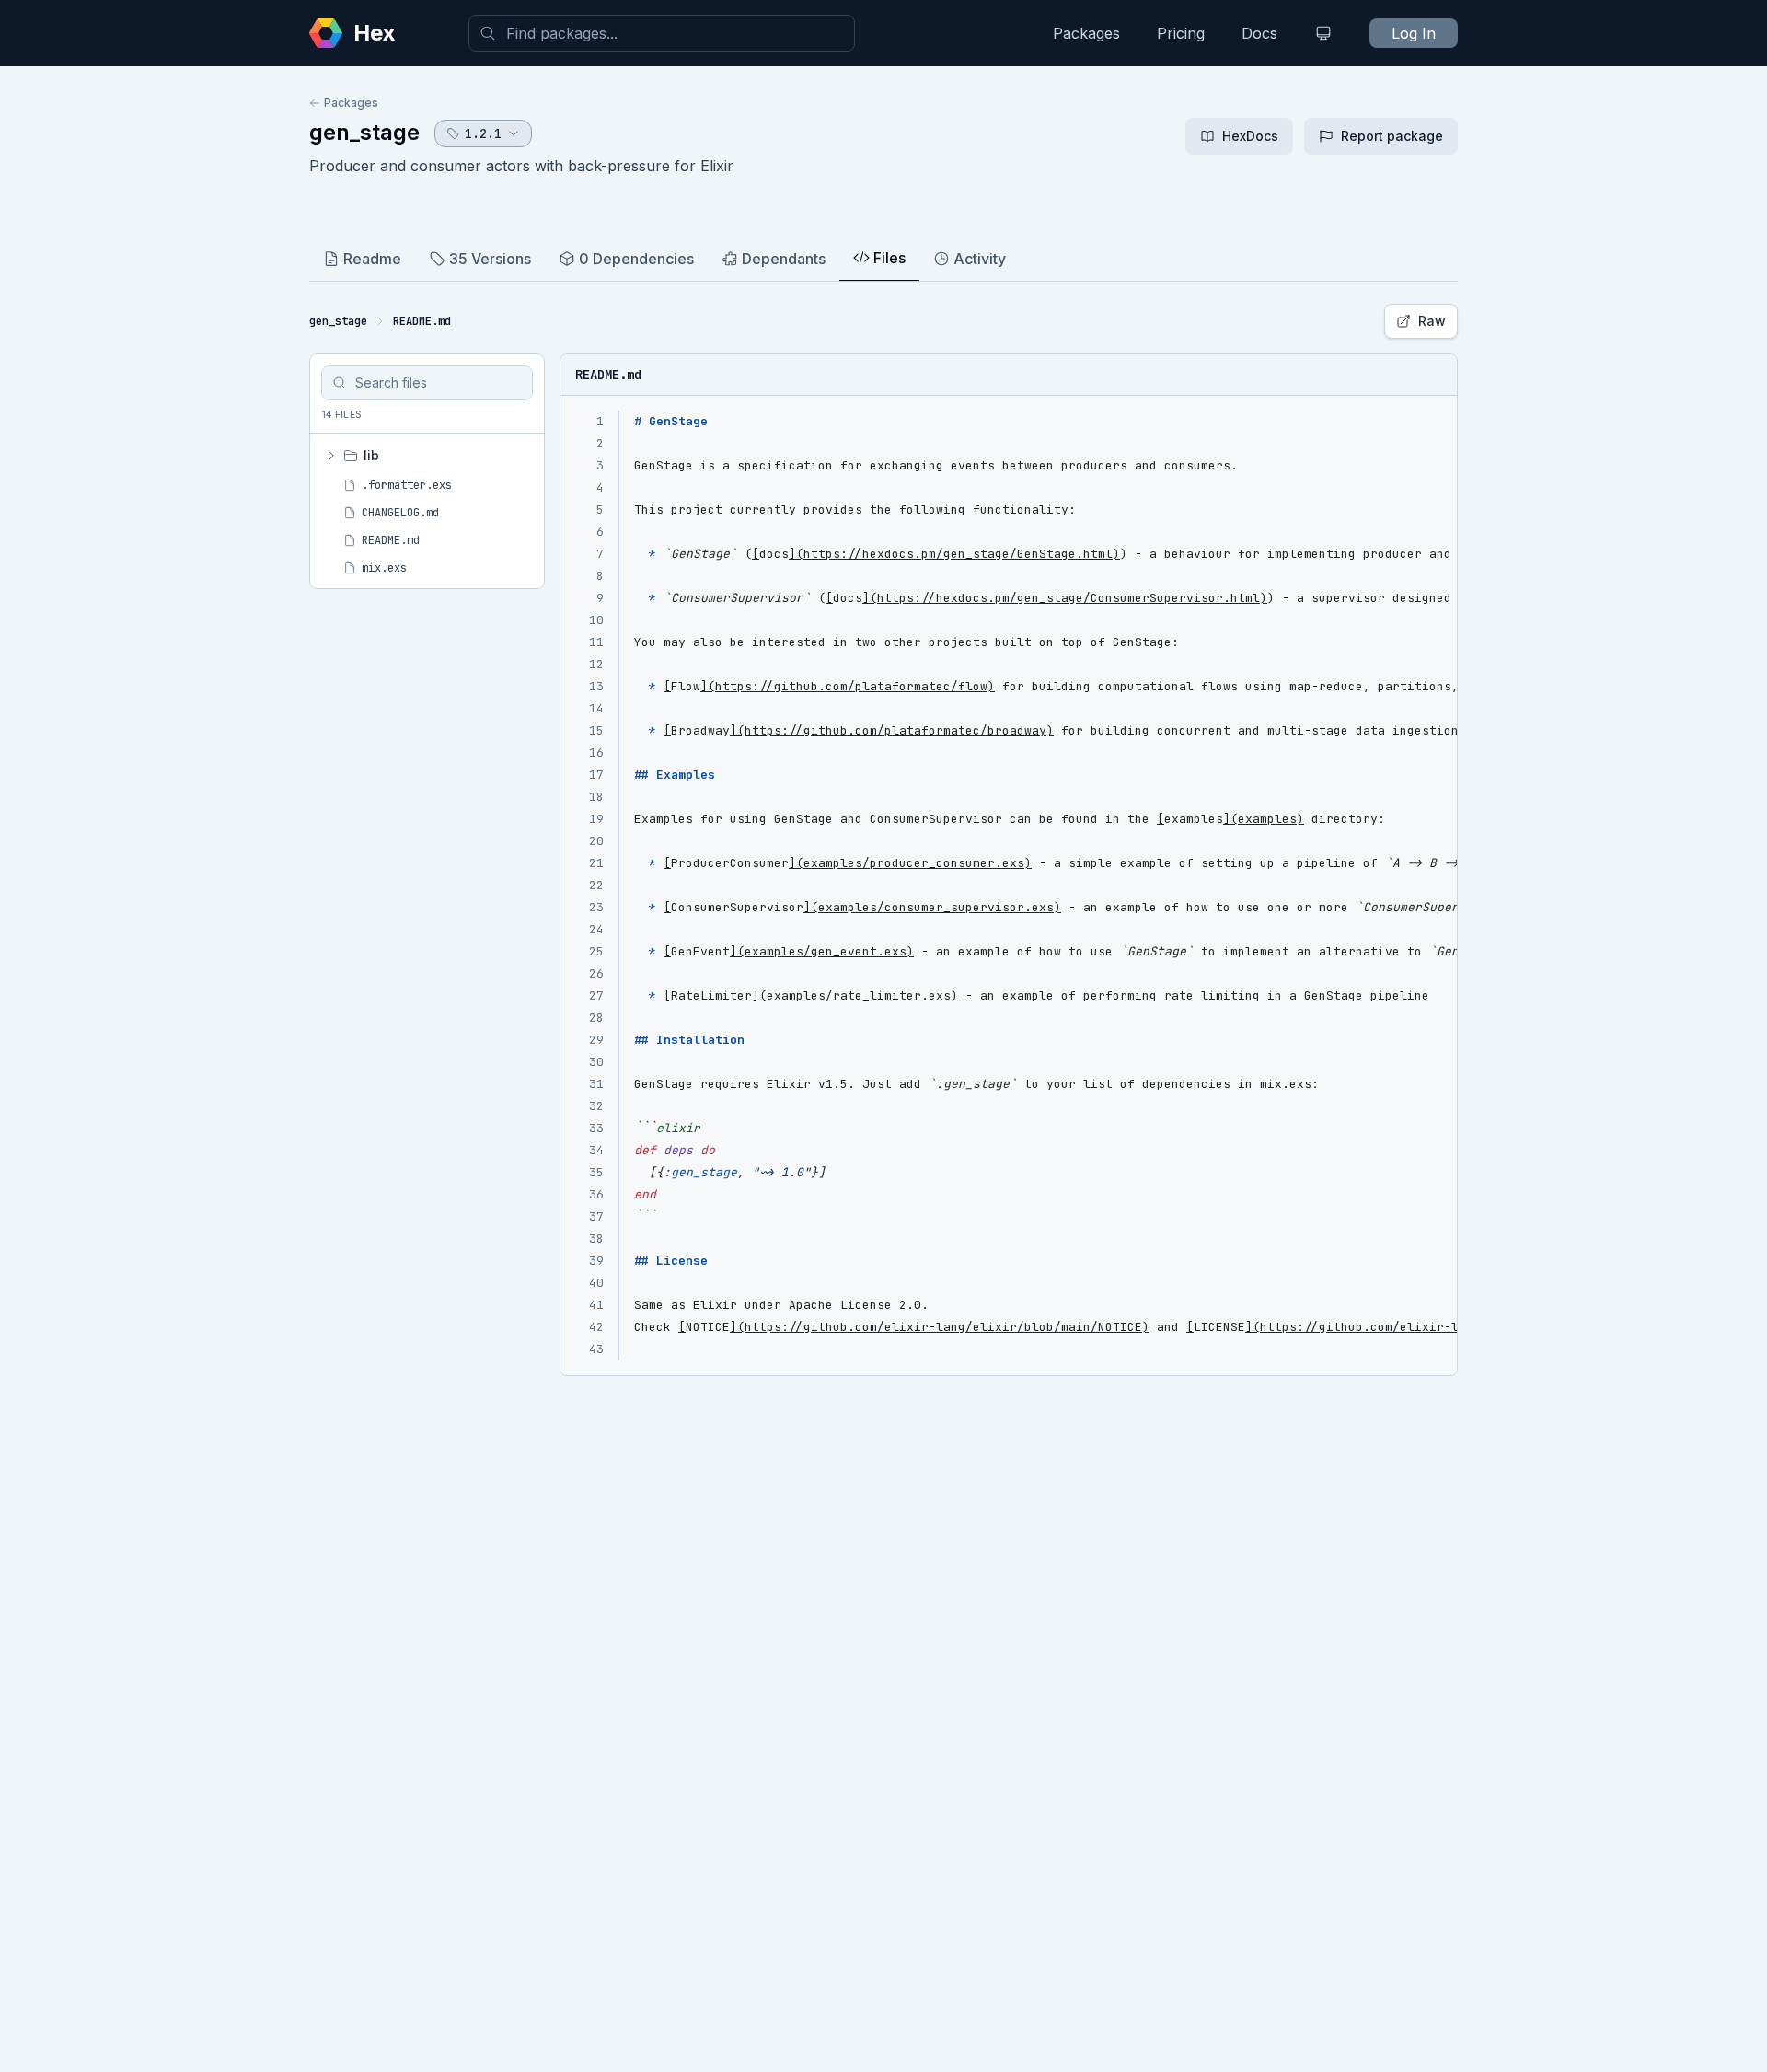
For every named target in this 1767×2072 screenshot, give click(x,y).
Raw (1432, 321)
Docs (1259, 33)
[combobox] (662, 33)
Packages (1086, 33)
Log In (1414, 33)
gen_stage (364, 132)
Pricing (1181, 33)
